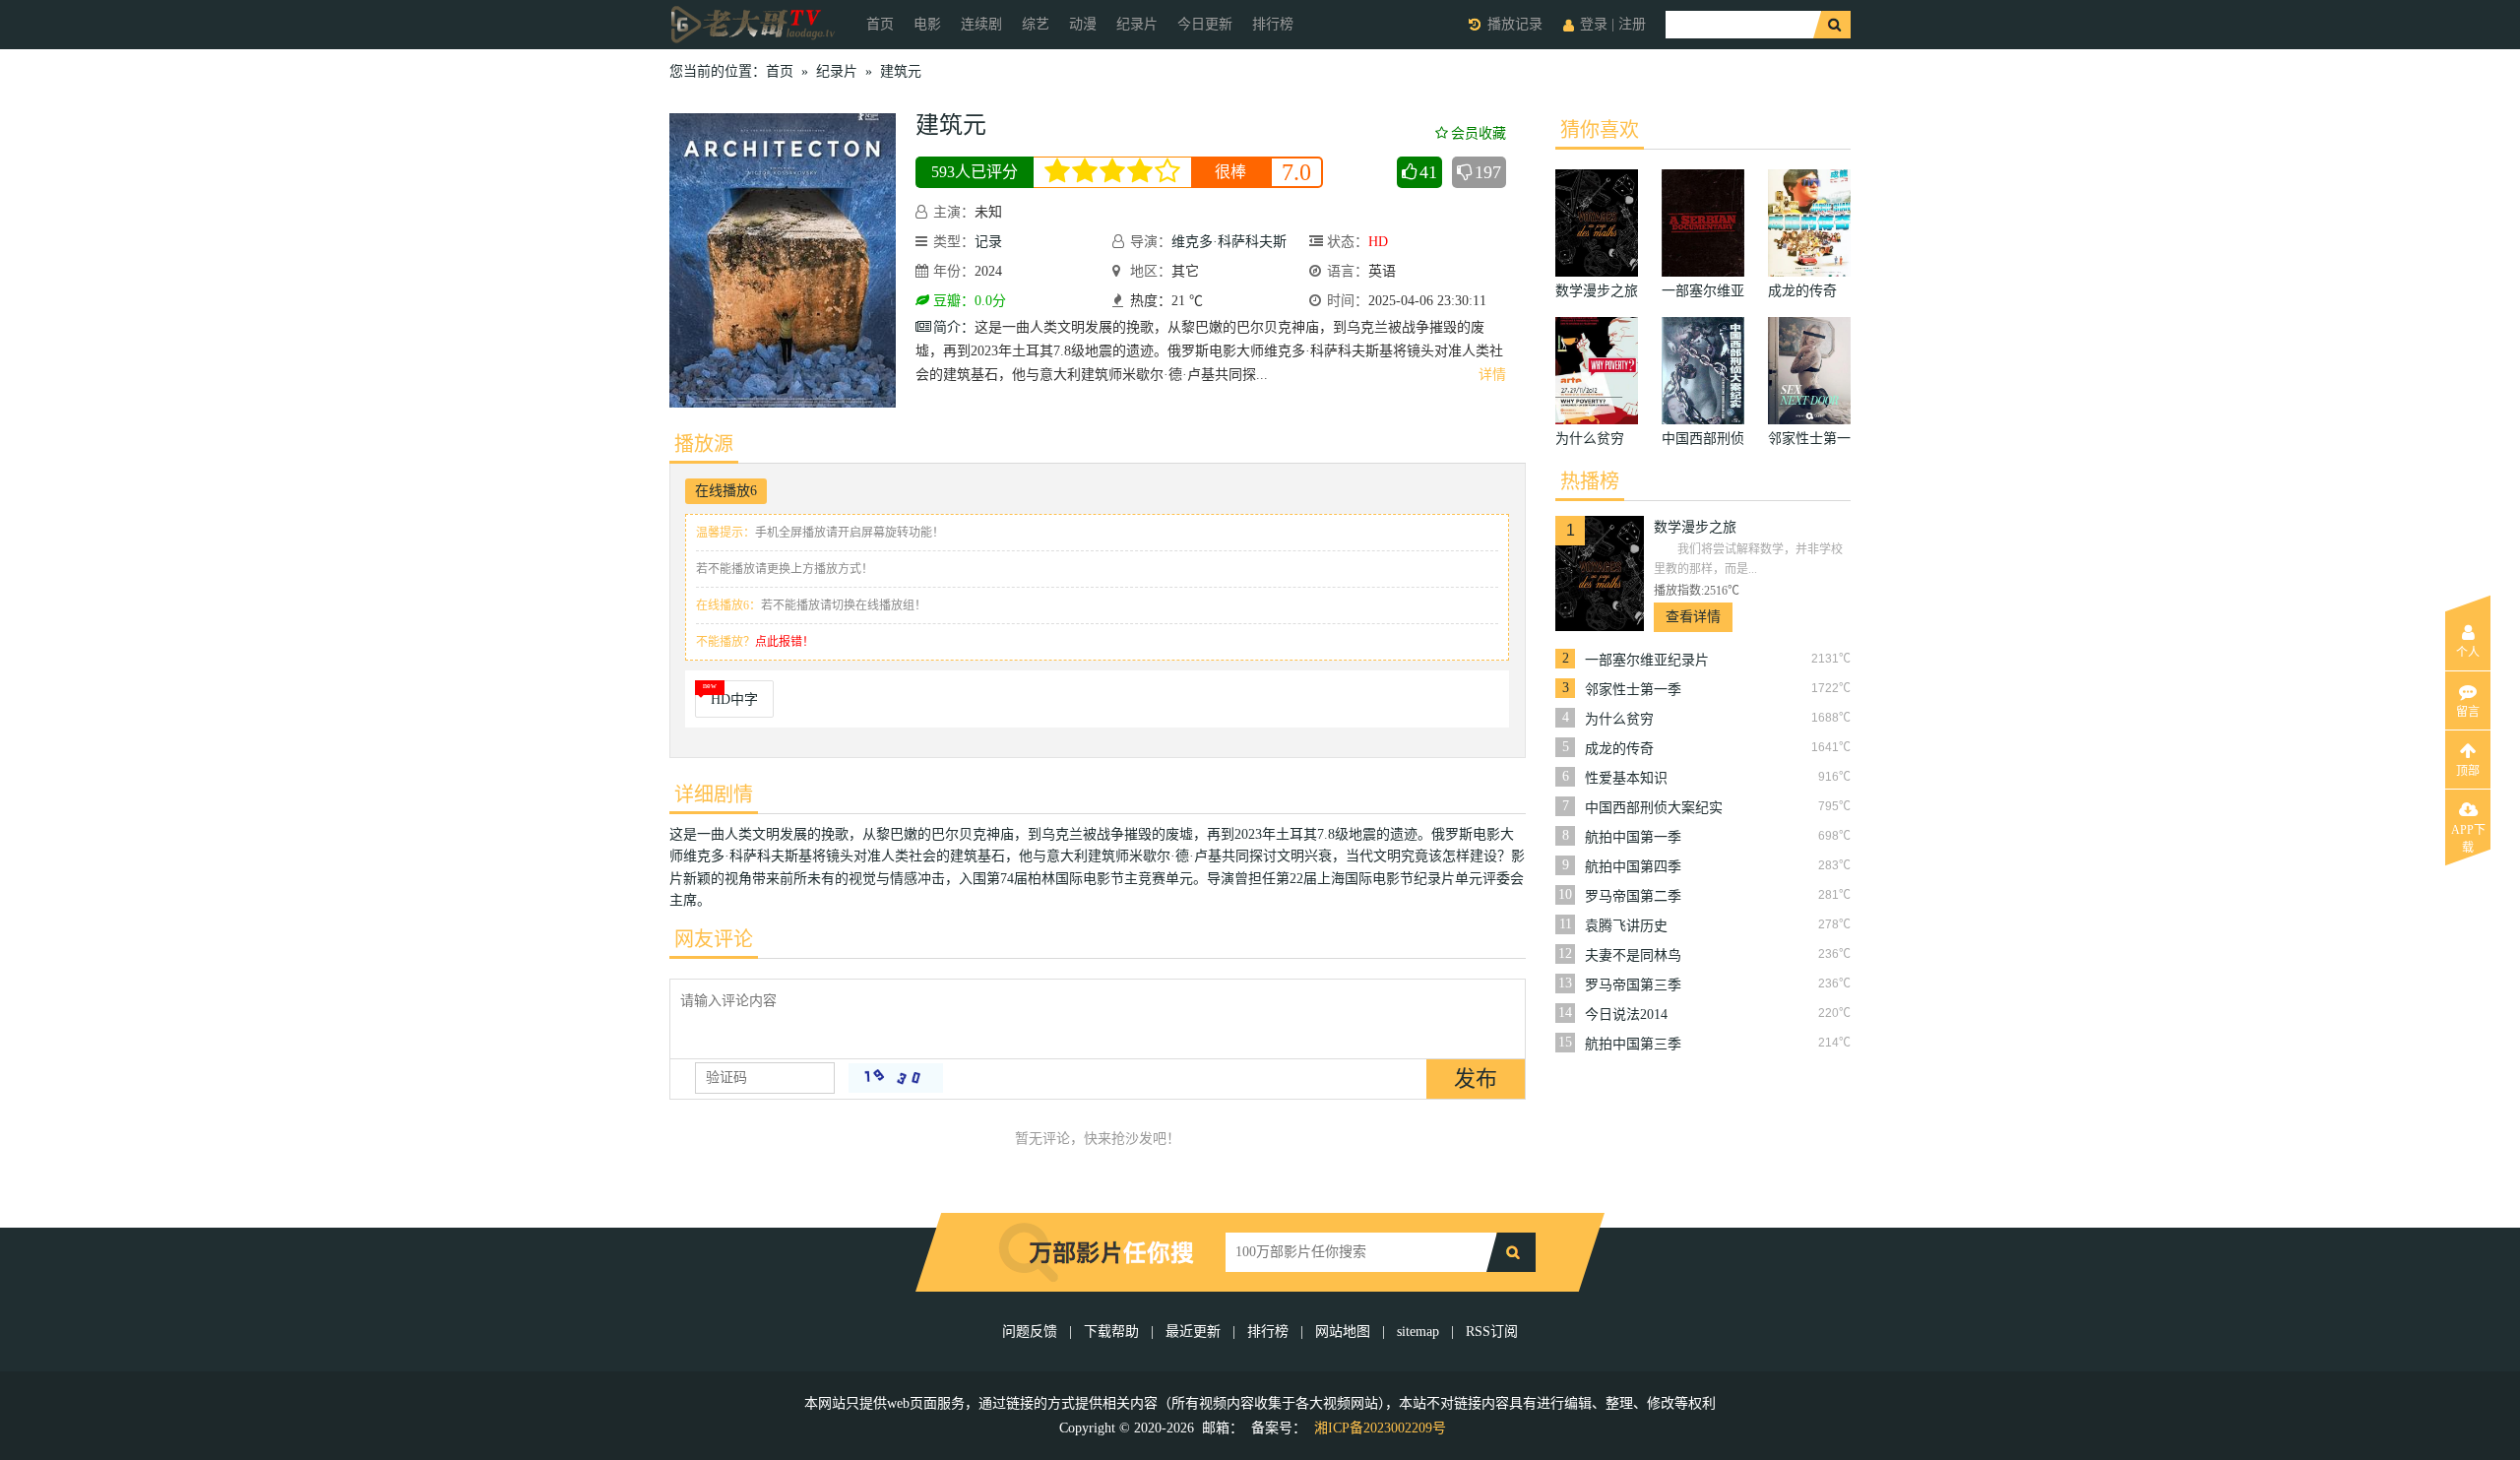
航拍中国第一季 (1633, 837)
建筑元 (901, 71)
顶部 (2468, 771)
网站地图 (1343, 1332)
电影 (927, 24)
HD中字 (734, 699)
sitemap (1418, 1332)
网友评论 (714, 939)
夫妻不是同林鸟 (1633, 955)
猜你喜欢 (1600, 130)
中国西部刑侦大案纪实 (1654, 808)
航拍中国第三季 (1633, 1044)
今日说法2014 (1626, 1015)
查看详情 (1693, 617)
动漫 (1083, 24)
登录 (1594, 24)
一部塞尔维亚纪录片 (1647, 660)
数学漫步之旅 (1695, 527)
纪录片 (1137, 24)
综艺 (1036, 24)
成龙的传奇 (1619, 749)
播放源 (704, 444)
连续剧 (981, 24)
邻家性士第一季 (1633, 690)
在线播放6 (726, 491)
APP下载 (2468, 836)
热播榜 (1590, 481)
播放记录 (1515, 24)
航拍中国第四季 (1633, 867)
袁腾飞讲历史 (1626, 926)
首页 (880, 24)
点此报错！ (785, 642)
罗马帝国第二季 (1633, 896)
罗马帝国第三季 (1633, 985)
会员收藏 (1479, 133)
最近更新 (1193, 1332)
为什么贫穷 (1619, 719)
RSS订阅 (1492, 1332)
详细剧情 (714, 794)
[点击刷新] (896, 1078)
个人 (2468, 653)
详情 (1492, 375)
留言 (2468, 712)
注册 (1632, 24)
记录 (988, 242)
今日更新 (1205, 24)
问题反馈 (1032, 1332)
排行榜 (1273, 24)
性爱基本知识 (1626, 778)
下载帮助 (1111, 1332)
